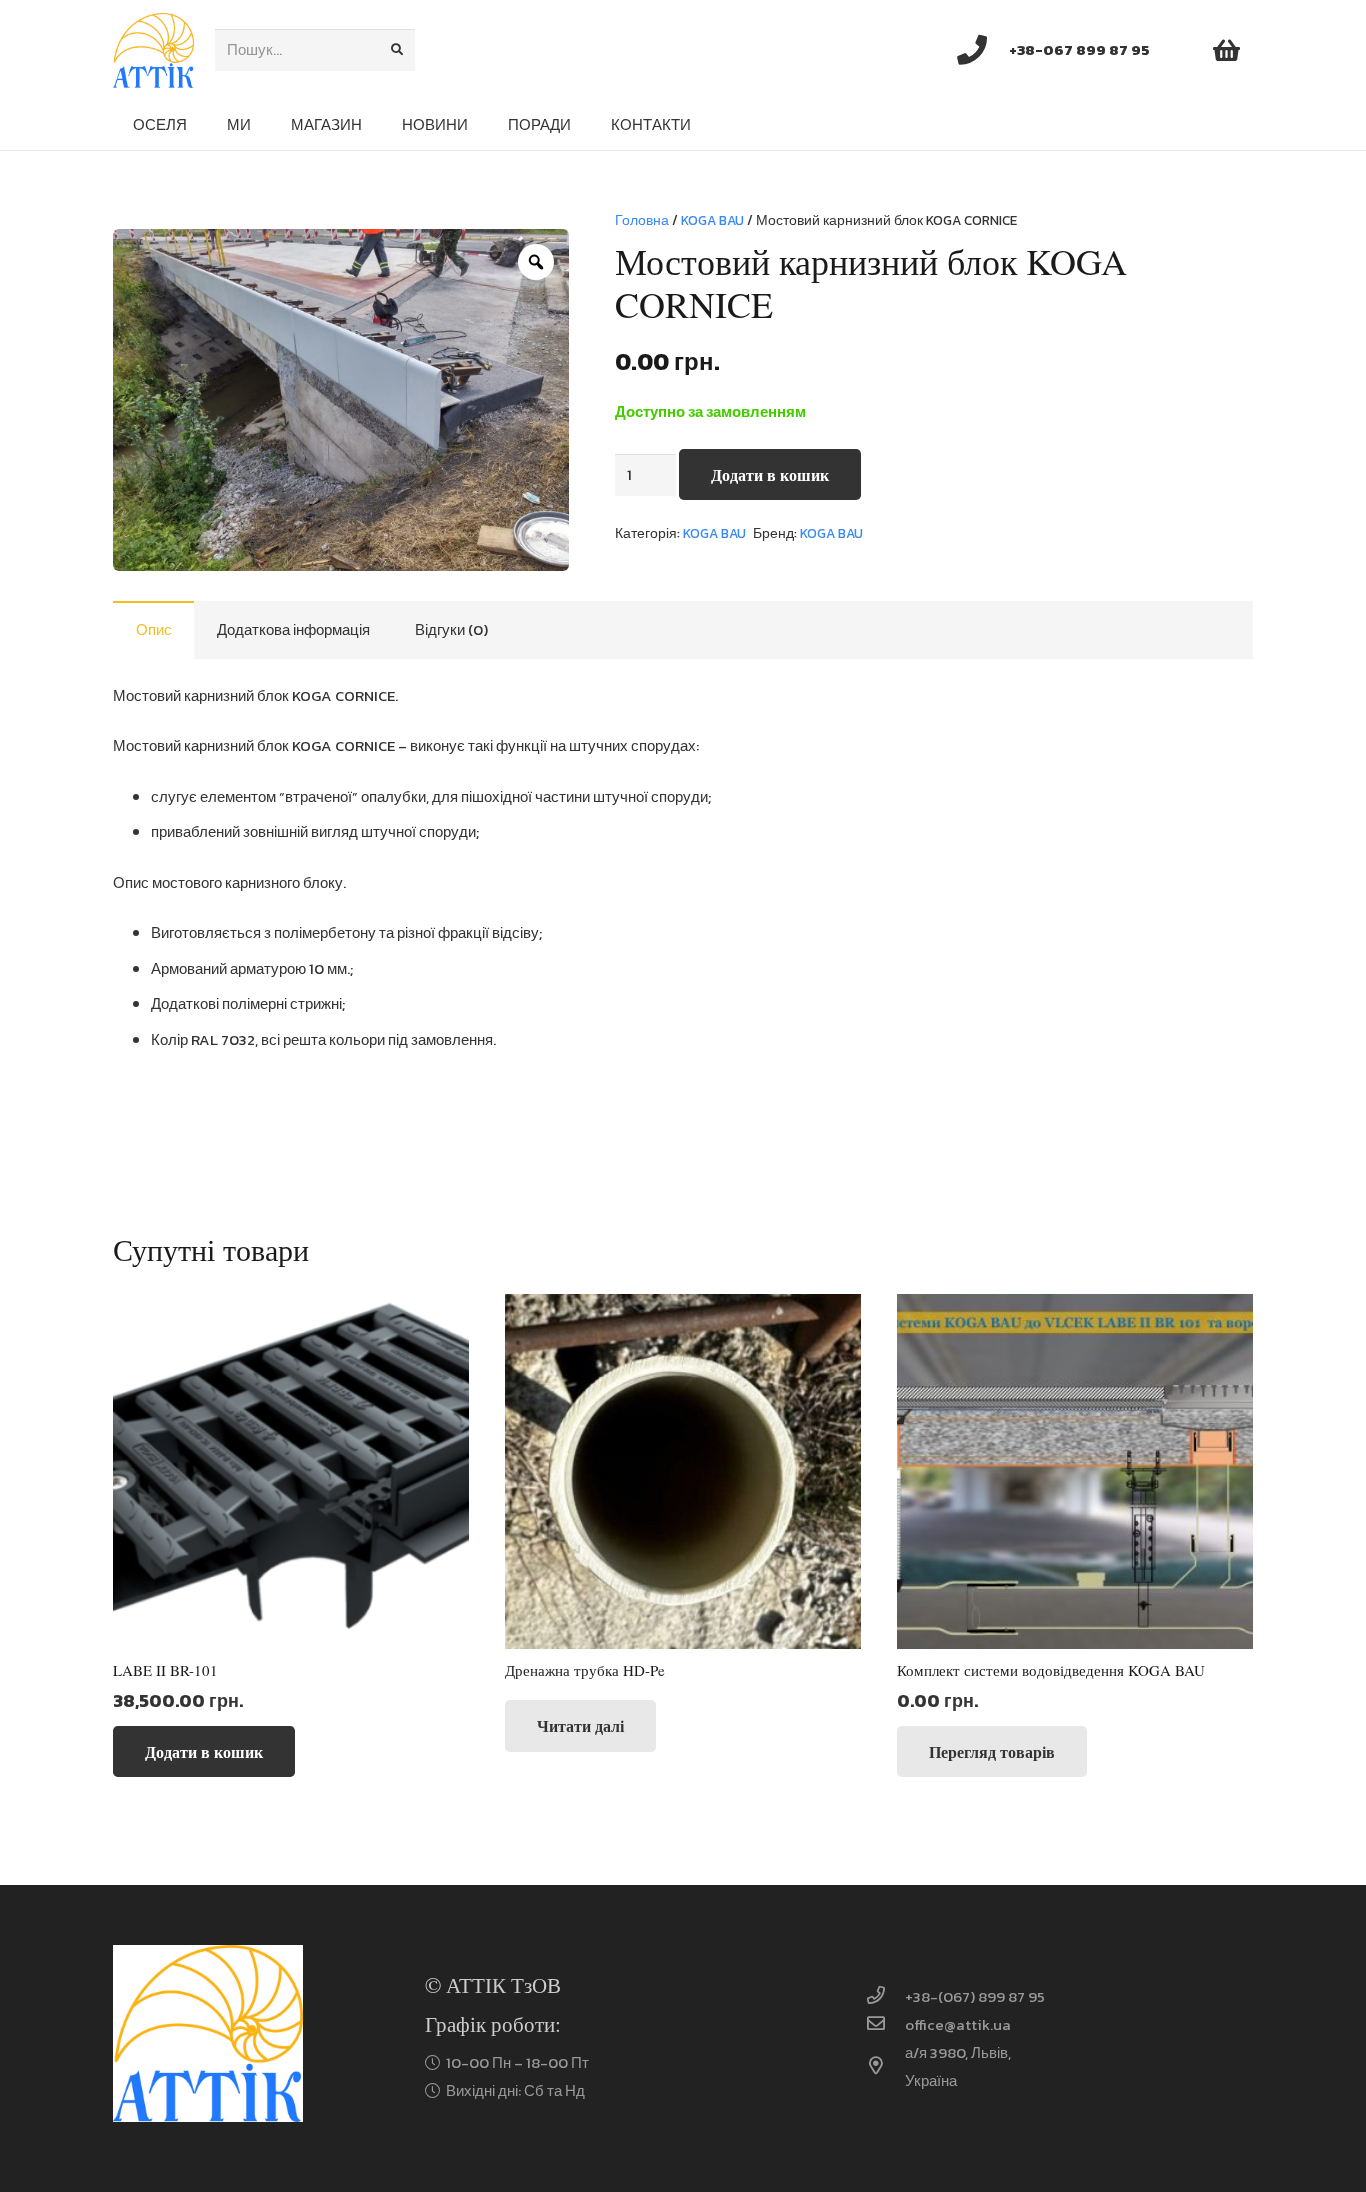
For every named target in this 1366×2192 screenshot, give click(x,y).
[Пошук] (397, 50)
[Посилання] (153, 50)
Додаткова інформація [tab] (293, 629)
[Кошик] (1226, 50)
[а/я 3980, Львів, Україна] (885, 2067)
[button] (204, 1751)
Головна (642, 220)
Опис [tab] (154, 629)
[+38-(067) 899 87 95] (885, 1997)
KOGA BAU (712, 220)
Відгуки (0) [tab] (451, 629)
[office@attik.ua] (885, 2025)
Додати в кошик (770, 474)
